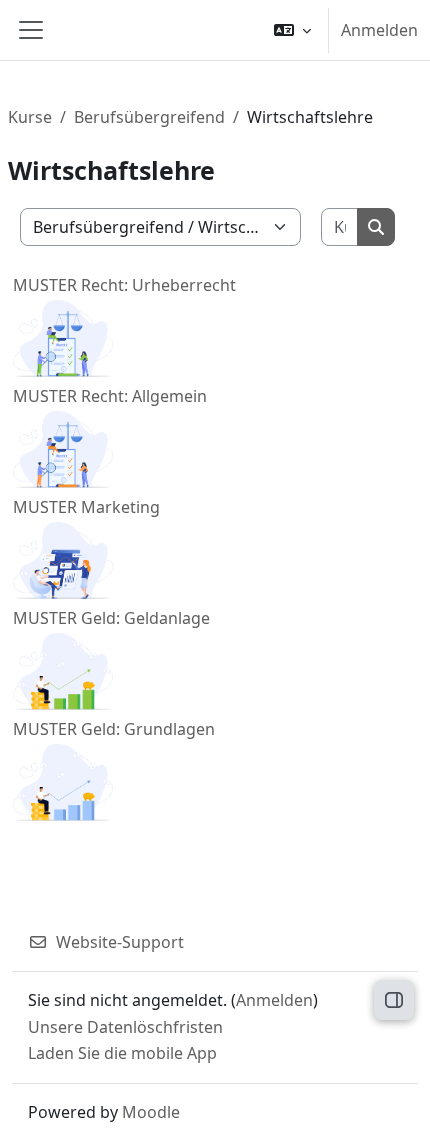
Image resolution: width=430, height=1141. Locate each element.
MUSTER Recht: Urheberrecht (124, 285)
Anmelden (379, 30)
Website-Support (120, 942)
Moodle (151, 1112)
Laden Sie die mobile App (122, 1053)
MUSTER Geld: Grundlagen (114, 729)
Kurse (30, 117)
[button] (292, 30)
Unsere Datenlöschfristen (125, 1027)
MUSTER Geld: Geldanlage (111, 618)
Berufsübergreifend (149, 117)
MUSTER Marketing (86, 507)
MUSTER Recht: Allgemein (110, 396)
